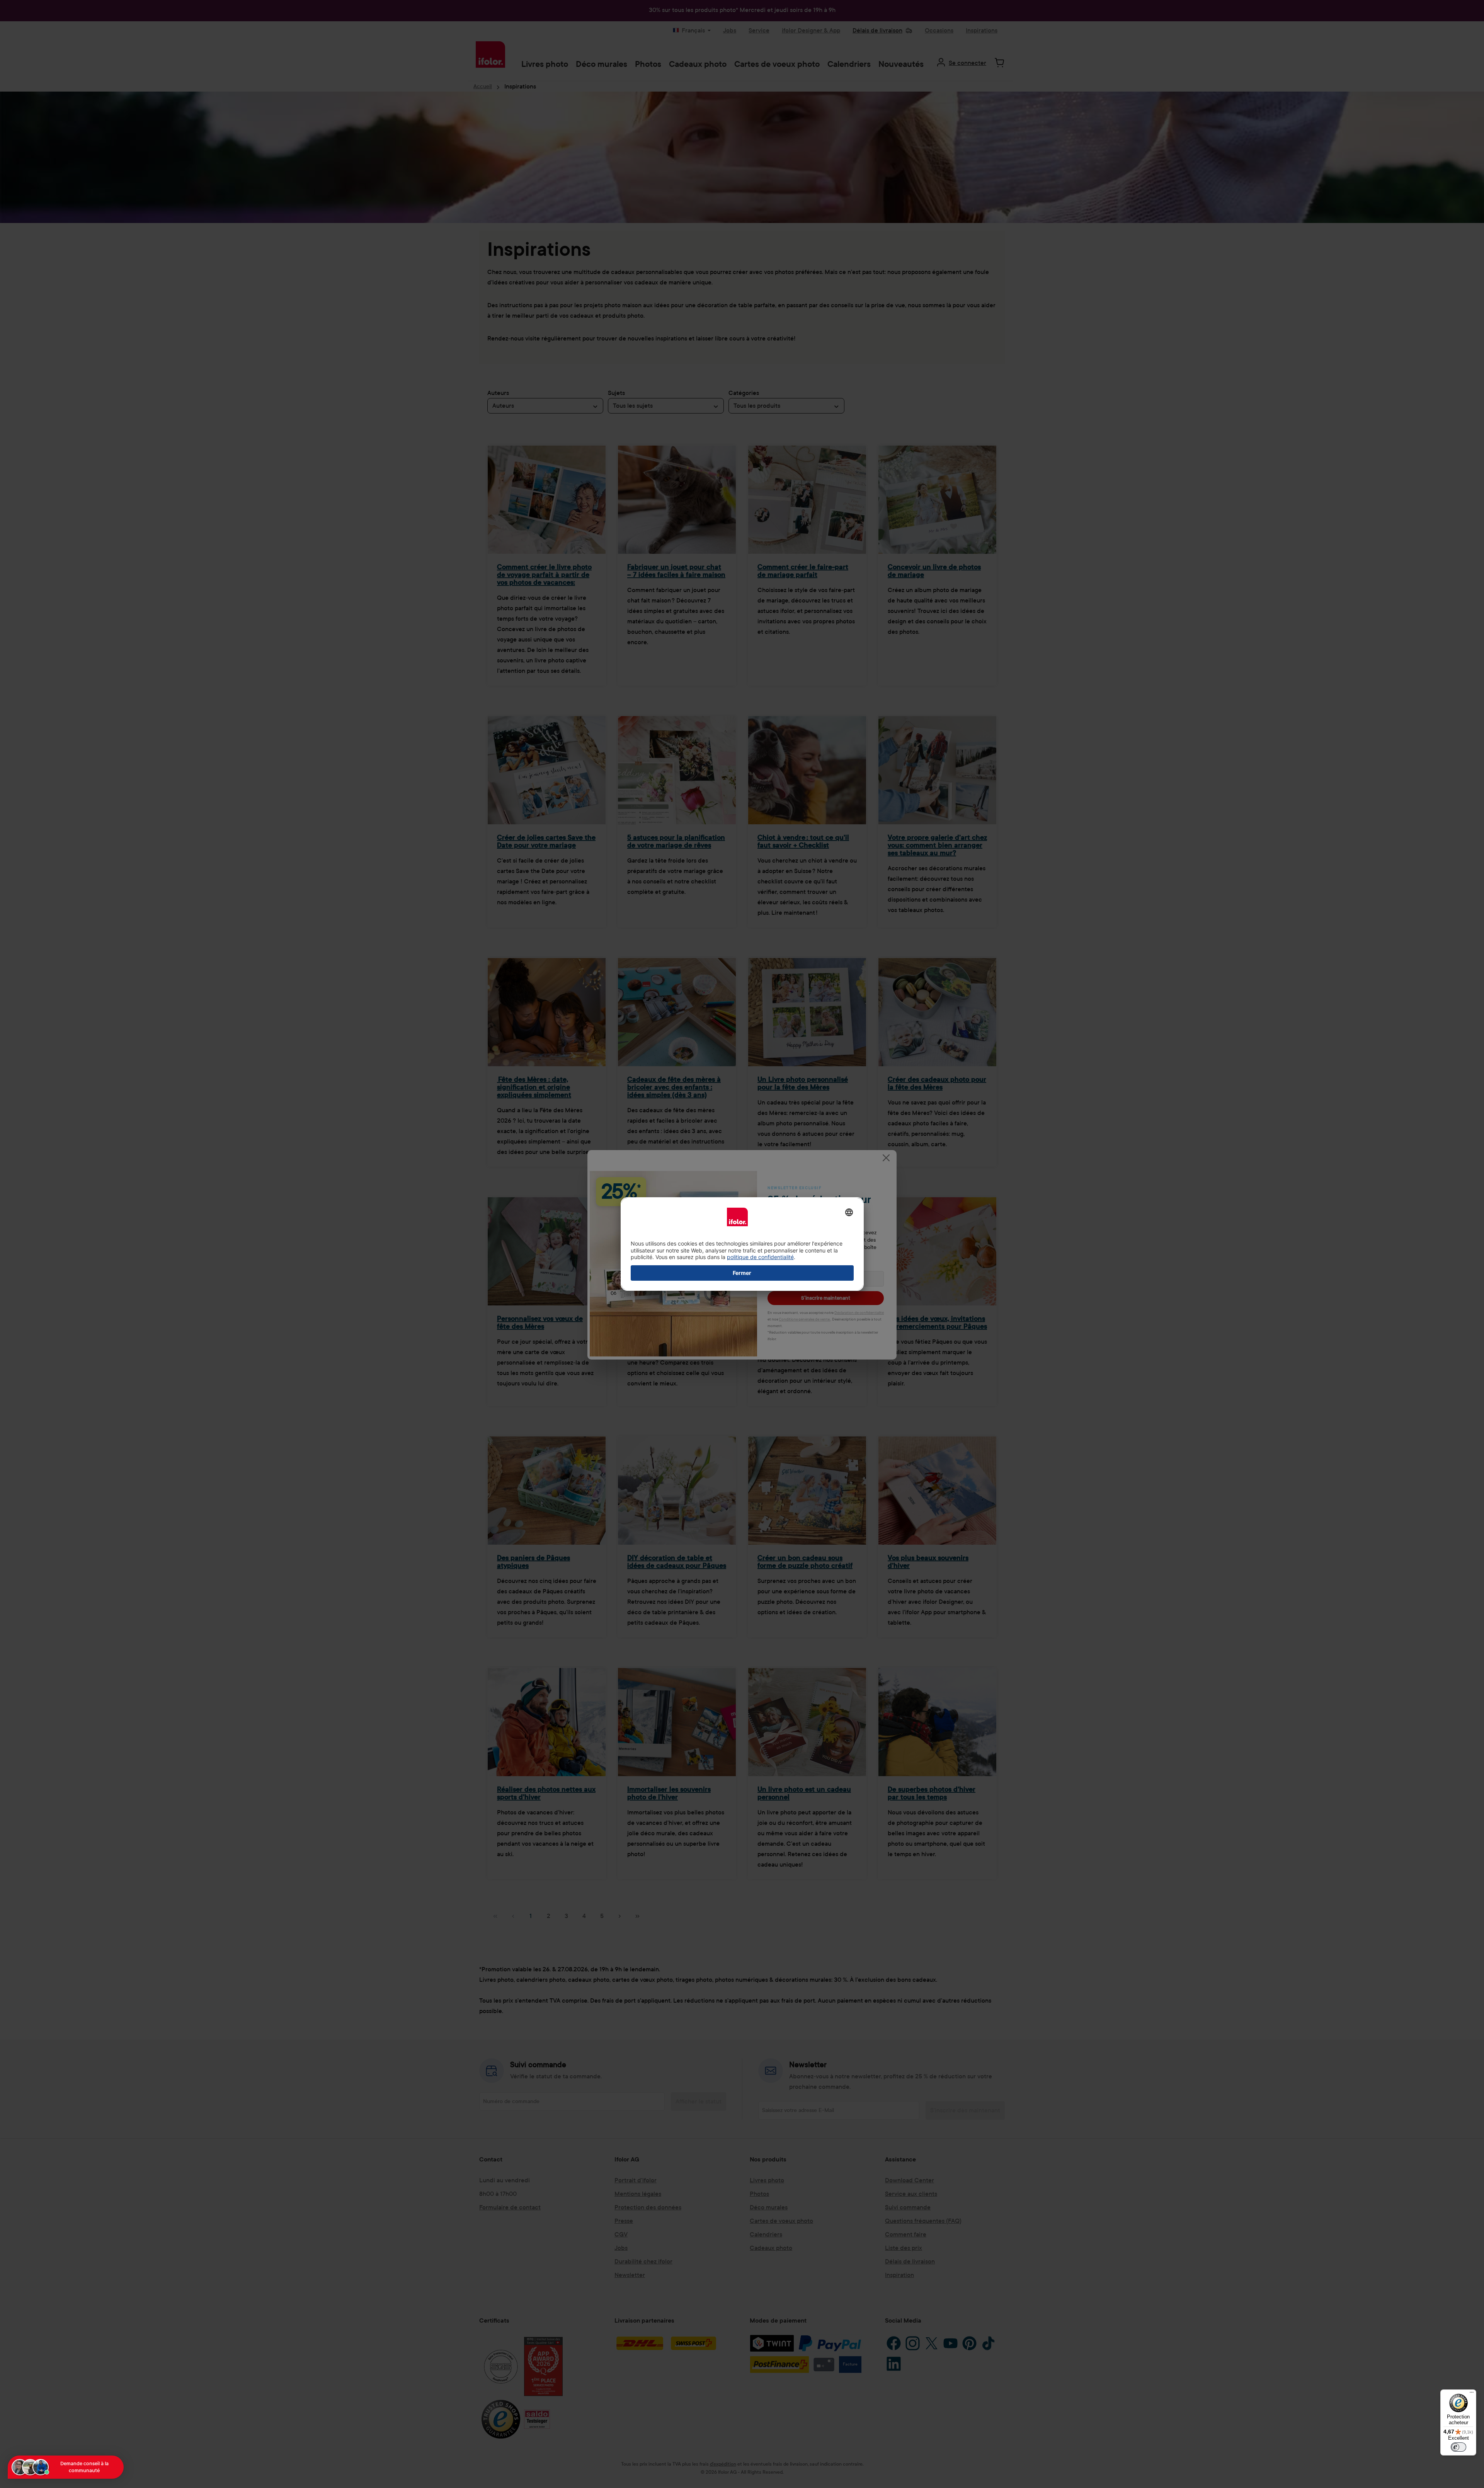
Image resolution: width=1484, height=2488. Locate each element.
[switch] (1458, 2447)
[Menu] (1472, 2394)
